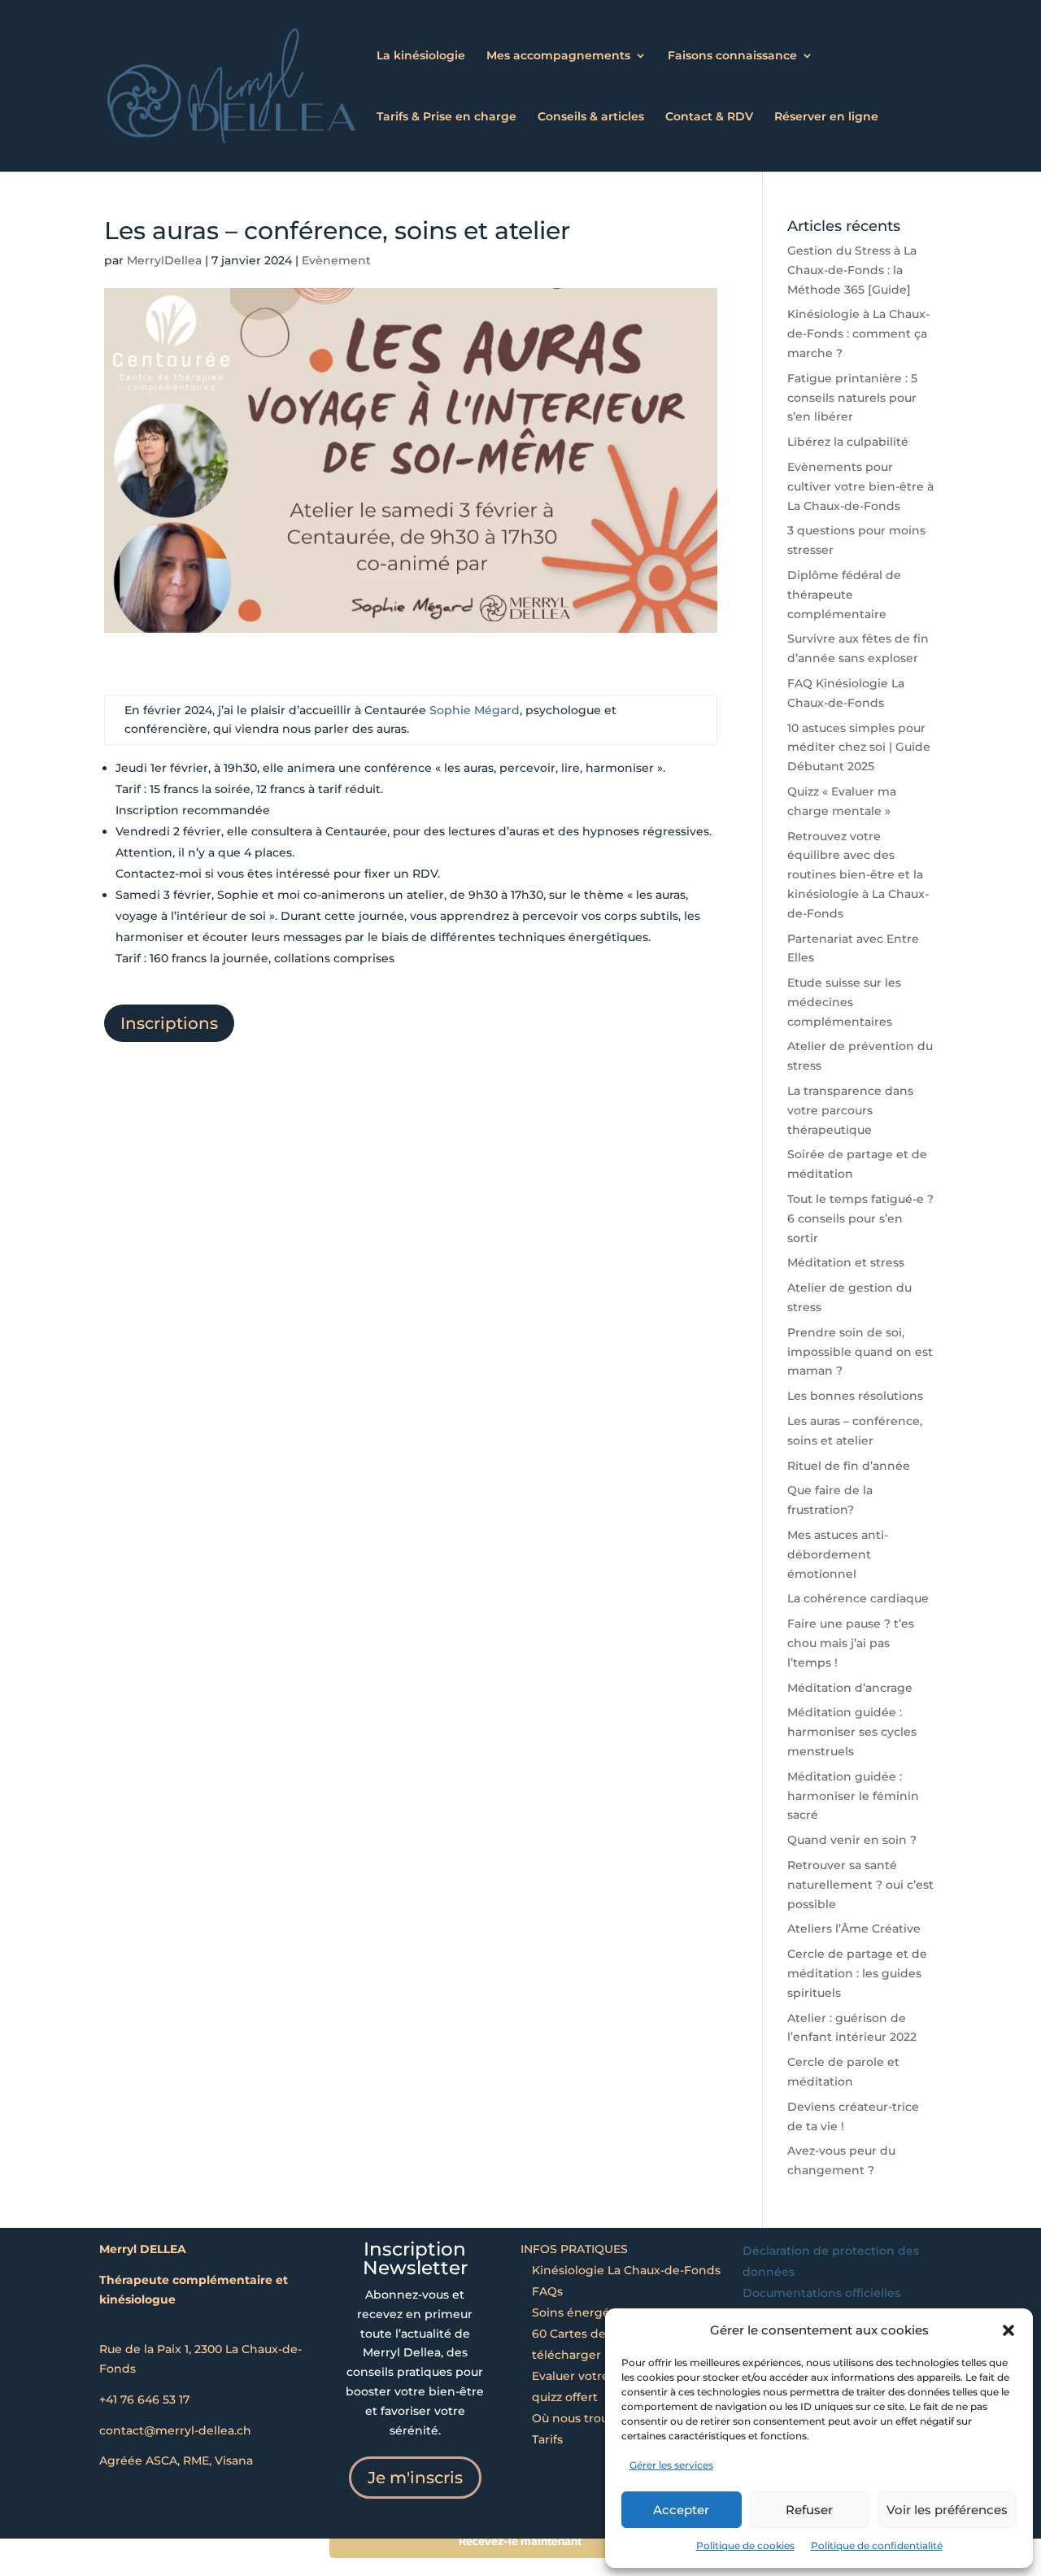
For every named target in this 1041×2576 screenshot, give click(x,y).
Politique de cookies (745, 2545)
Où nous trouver (579, 2418)
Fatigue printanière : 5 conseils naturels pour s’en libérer (852, 398)
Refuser (809, 2510)
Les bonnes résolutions (855, 1396)
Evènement (336, 260)
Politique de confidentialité (877, 2545)
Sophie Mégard (475, 710)
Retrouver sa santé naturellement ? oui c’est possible (860, 1885)
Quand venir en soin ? (852, 1840)
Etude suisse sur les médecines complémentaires (844, 1002)
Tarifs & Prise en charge (446, 117)
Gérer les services (671, 2465)
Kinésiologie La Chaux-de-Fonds (626, 2270)
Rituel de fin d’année (849, 1466)
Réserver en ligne (826, 117)
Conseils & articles (591, 117)
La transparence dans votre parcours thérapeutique (850, 1110)
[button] (1008, 2330)
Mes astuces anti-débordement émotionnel (838, 1554)
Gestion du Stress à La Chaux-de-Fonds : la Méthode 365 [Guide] (852, 270)
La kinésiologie (421, 56)
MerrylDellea (164, 260)
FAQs (547, 2291)
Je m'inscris (415, 2478)
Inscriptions (169, 1023)
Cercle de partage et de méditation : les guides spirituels (857, 1973)
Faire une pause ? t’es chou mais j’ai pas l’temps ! (851, 1643)
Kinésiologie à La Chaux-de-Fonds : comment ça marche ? (858, 333)
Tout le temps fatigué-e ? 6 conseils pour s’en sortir (860, 1218)
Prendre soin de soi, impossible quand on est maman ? (860, 1352)
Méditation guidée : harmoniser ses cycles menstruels (852, 1732)
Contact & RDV (709, 117)
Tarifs (547, 2439)
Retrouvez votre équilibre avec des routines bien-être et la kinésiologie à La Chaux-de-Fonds (858, 875)
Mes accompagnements (558, 56)
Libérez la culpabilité (848, 442)
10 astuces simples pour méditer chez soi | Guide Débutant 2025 (859, 748)
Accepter (681, 2510)
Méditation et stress (846, 1262)
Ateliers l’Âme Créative (854, 1929)
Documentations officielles (821, 2293)
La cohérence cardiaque (858, 1598)
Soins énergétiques (589, 2312)
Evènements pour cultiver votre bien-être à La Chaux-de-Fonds (860, 486)
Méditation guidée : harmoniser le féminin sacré (853, 1796)
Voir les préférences (947, 2510)
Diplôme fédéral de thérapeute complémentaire (844, 595)
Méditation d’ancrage (850, 1688)
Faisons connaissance (732, 56)
